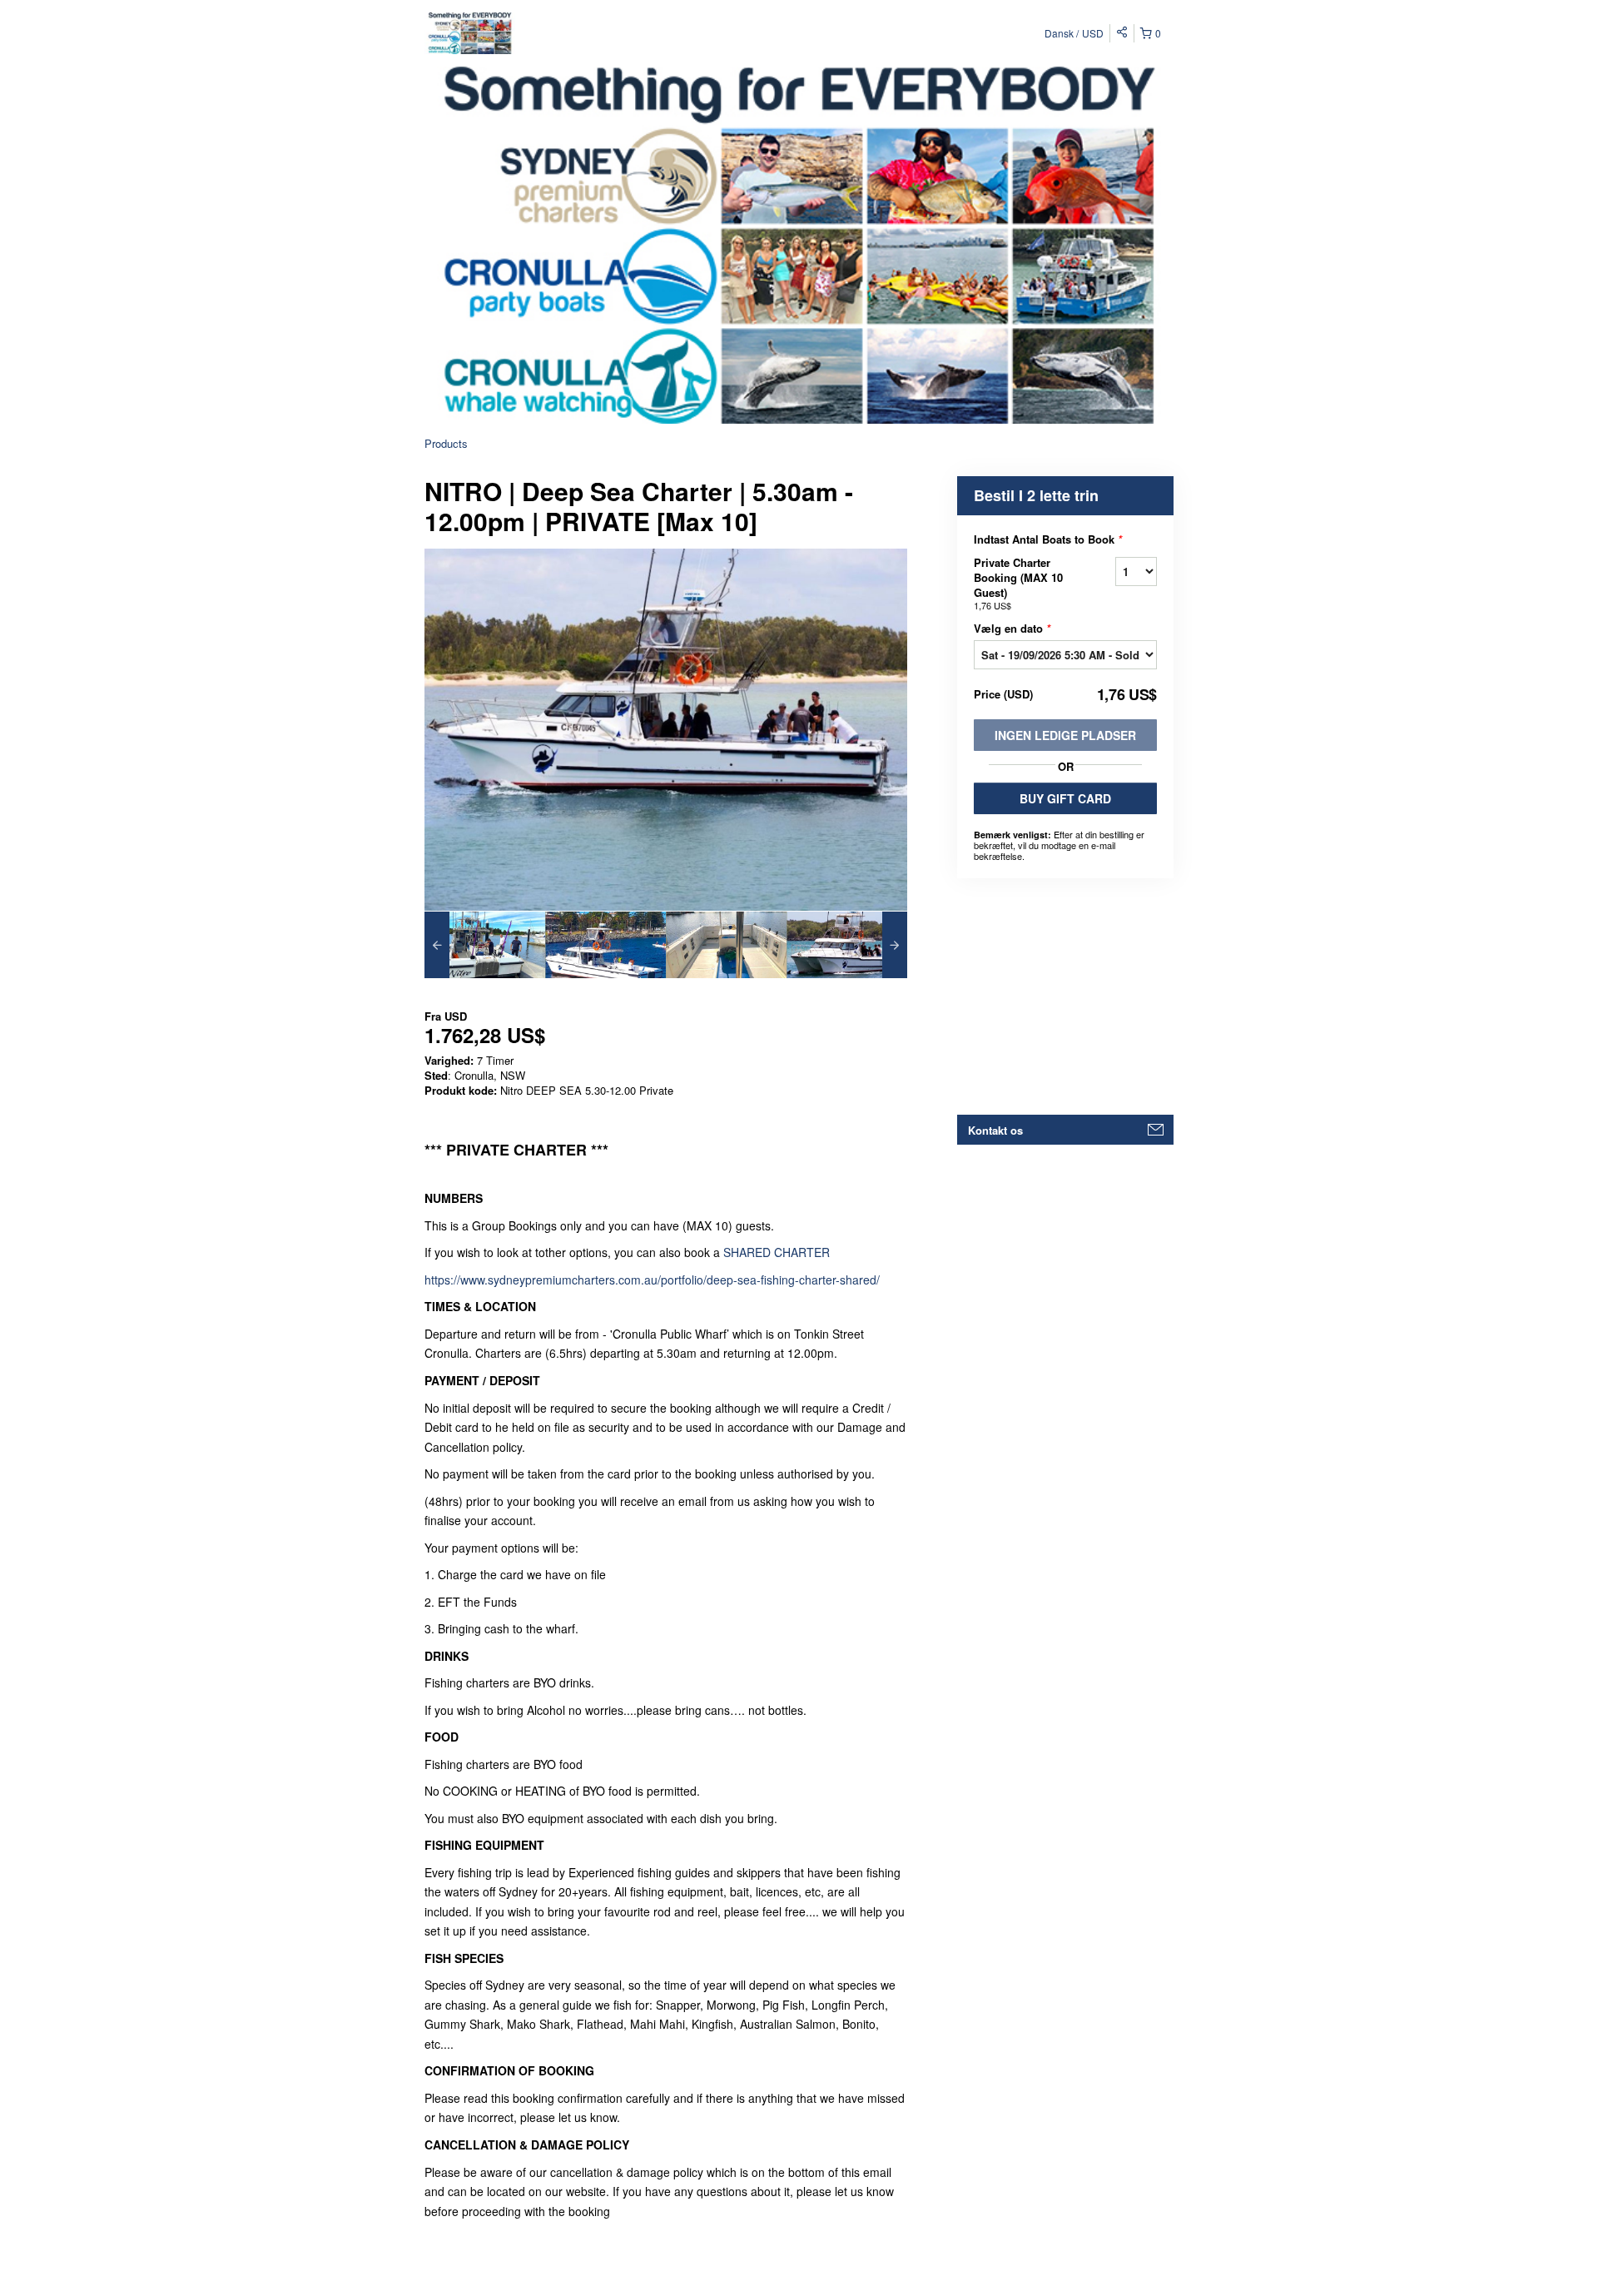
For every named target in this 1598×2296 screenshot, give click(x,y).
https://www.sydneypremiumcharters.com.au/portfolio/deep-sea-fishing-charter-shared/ (652, 1280)
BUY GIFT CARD (1065, 798)
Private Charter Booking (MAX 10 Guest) (1018, 583)
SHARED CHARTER (777, 1252)
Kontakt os (995, 1130)
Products (446, 443)
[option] (485, 945)
